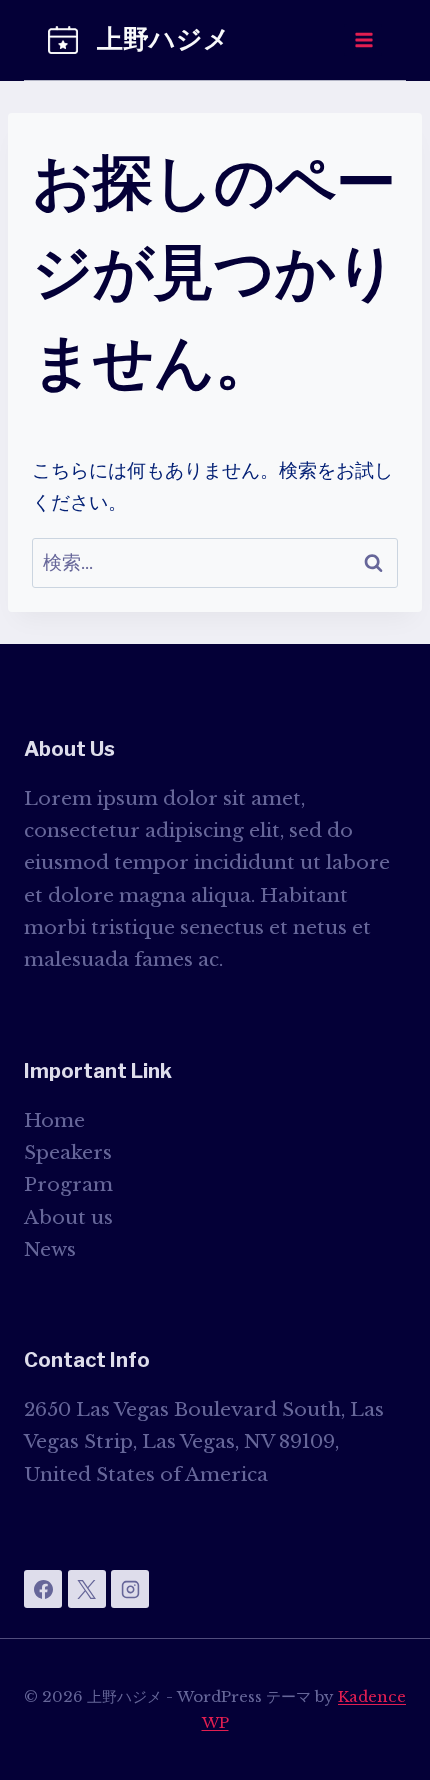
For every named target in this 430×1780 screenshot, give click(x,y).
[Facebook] (43, 1589)
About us (68, 1217)
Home (54, 1120)
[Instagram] (130, 1589)
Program (68, 1184)
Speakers (68, 1152)
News (50, 1249)
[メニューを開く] (363, 39)
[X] (87, 1589)
